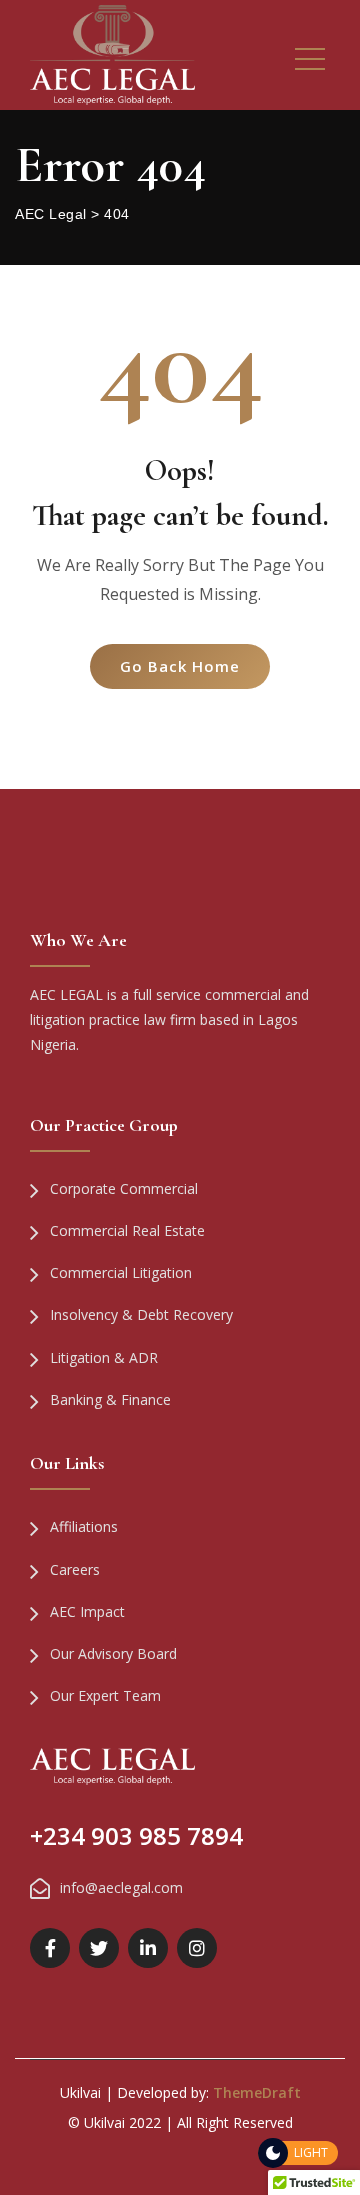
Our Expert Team (105, 1695)
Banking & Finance (110, 1399)
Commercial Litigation (121, 1272)
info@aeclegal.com (121, 1887)
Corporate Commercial (124, 1188)
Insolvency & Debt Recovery (141, 1314)
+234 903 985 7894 (136, 1835)
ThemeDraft (257, 2092)
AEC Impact (87, 1611)
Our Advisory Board (113, 1653)
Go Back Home (180, 666)
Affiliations (84, 1526)
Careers (75, 1569)
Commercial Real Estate (127, 1230)
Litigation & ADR (104, 1357)
